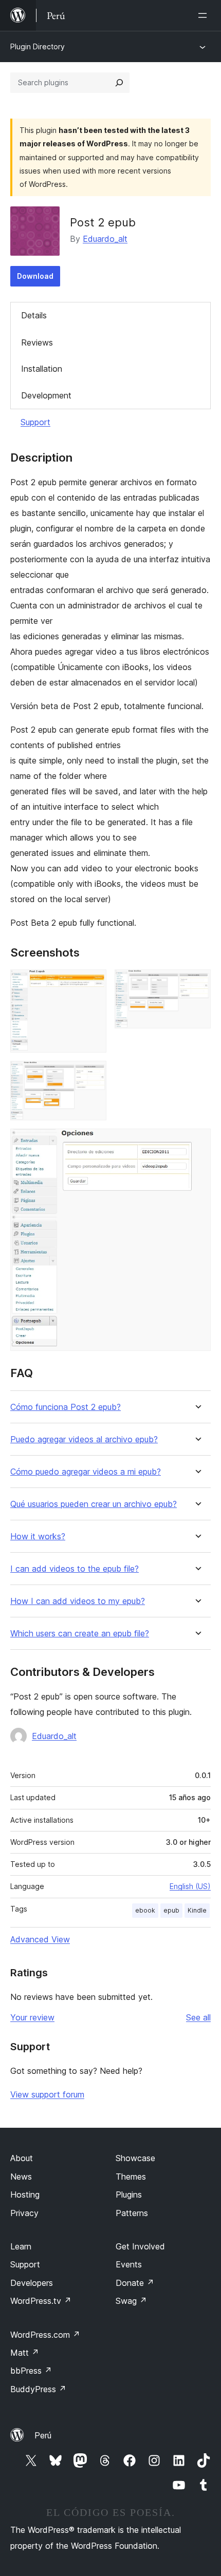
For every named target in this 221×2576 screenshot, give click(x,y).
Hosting (25, 2195)
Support (35, 422)
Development (46, 395)
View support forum (47, 2094)
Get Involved (140, 2246)
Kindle (197, 1910)
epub (171, 1910)
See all (198, 2017)
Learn (21, 2246)
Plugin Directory (38, 46)
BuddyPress (38, 2389)
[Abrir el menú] (205, 15)
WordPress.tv (41, 2301)
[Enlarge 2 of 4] (197, 983)
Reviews (37, 342)
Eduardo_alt (105, 239)
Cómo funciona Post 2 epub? (66, 1407)
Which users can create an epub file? (80, 1634)
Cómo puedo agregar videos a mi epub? (86, 1472)
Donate (135, 2283)
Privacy (24, 2213)
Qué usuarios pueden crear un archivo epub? (94, 1504)
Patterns (132, 2213)
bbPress (31, 2371)
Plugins (129, 2195)
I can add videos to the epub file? (75, 1569)
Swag (131, 2301)
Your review (32, 2017)
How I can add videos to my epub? (78, 1601)
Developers (32, 2283)
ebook (145, 1910)
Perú (43, 2435)
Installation (42, 369)
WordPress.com (45, 2335)
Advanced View (40, 1939)
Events (129, 2264)
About (22, 2158)
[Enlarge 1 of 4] (93, 983)
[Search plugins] (119, 83)
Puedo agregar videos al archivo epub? (84, 1439)
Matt (25, 2353)
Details (34, 315)
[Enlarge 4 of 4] (197, 1142)
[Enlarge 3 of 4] (93, 1075)
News (21, 2177)
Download (35, 276)
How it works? (38, 1537)
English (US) (190, 1886)
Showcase (135, 2158)
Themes (131, 2177)
